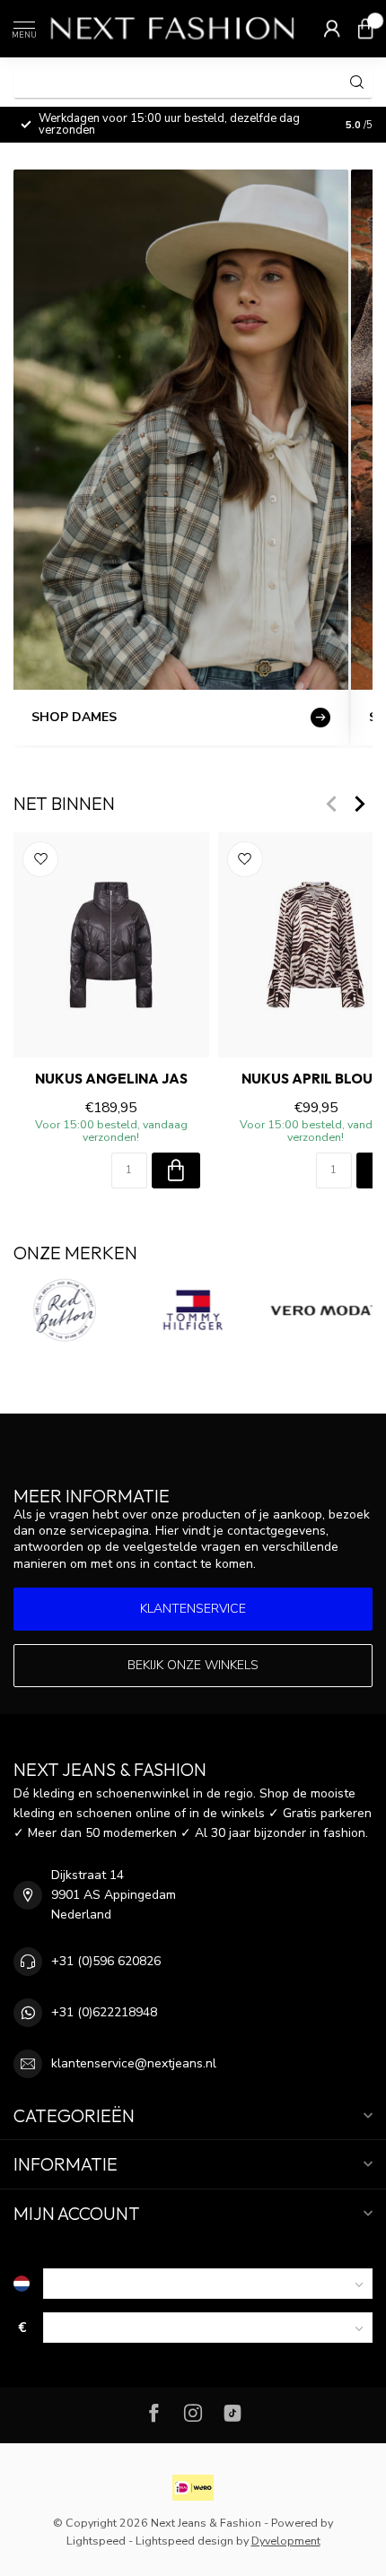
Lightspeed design (184, 2541)
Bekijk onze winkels (193, 1665)
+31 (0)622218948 (104, 2012)
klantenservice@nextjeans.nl (134, 2063)
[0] (365, 29)
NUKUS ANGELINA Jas (111, 1079)
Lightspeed (96, 2541)
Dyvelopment (286, 2541)
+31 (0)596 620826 (106, 1961)
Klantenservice (193, 1609)
